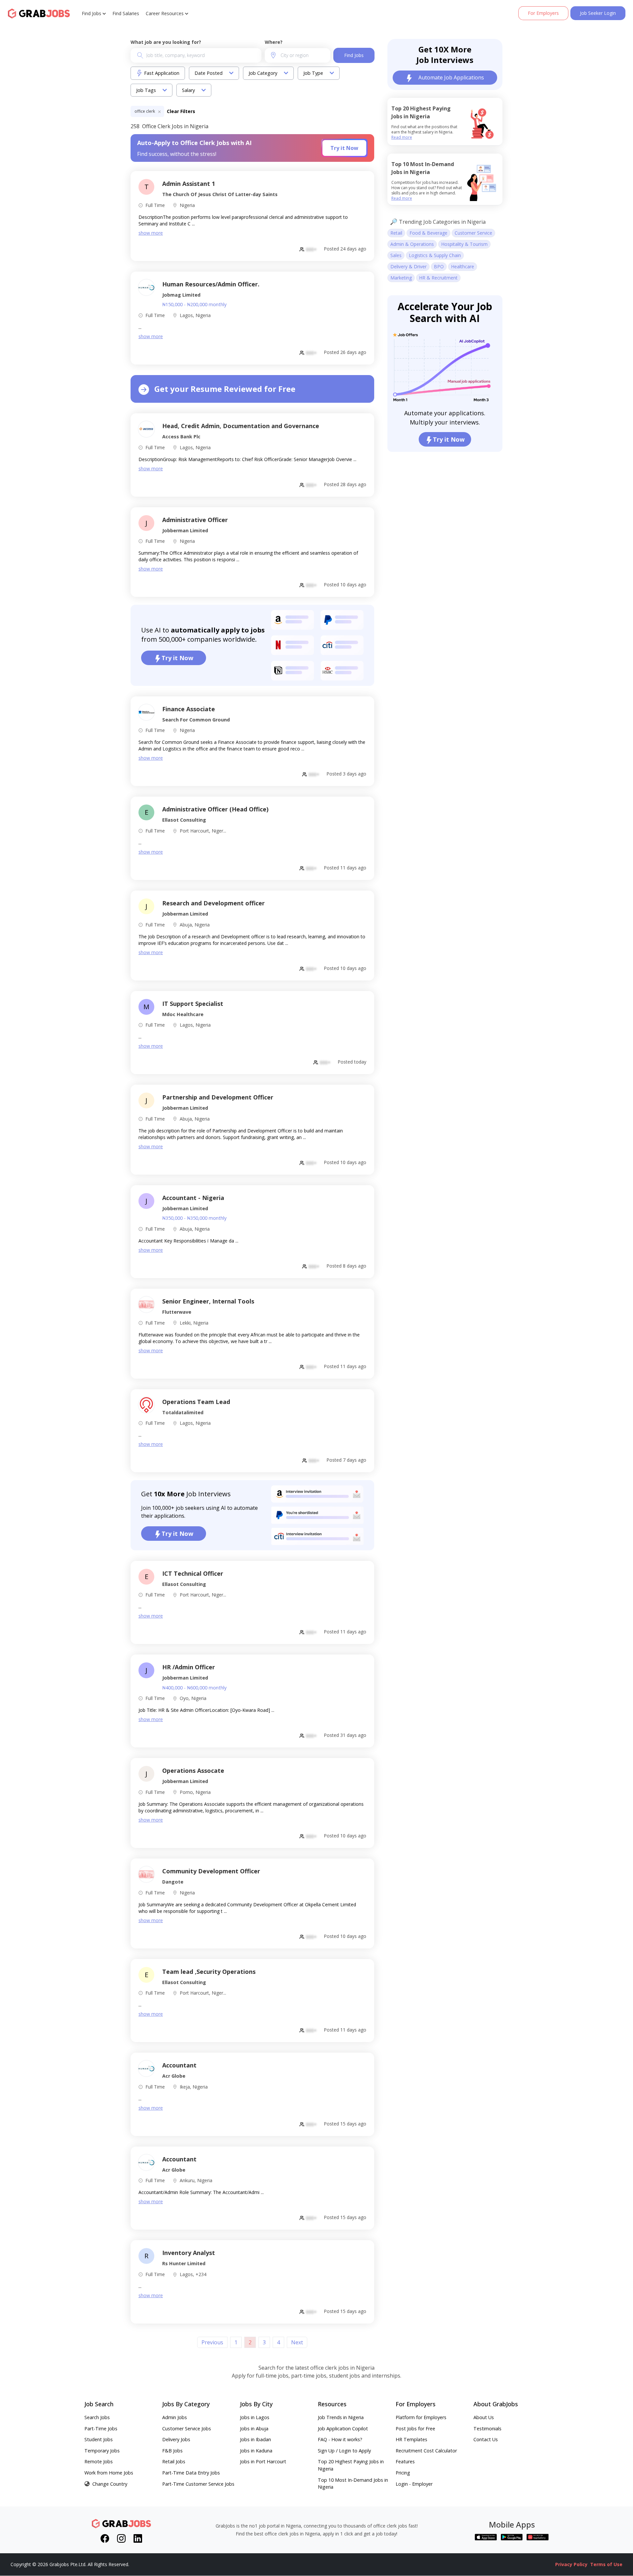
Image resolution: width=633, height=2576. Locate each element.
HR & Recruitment (438, 278)
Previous (212, 2342)
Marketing (401, 278)
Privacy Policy (571, 2564)
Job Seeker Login (598, 13)
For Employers (543, 13)
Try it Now (344, 148)
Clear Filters (181, 111)
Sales (396, 255)
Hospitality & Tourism (464, 244)
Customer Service (473, 233)
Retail (396, 233)
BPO (439, 266)
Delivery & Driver (408, 266)
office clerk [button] (145, 111)
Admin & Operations (412, 244)
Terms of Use (606, 2564)
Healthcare (463, 266)
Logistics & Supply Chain (435, 255)
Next (297, 2342)
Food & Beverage (428, 233)
